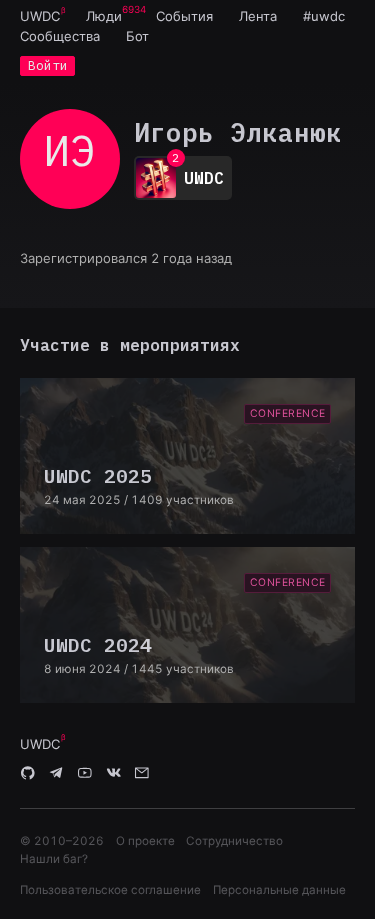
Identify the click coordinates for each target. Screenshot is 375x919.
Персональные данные (279, 890)
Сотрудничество (234, 841)
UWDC (40, 16)
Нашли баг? (54, 859)
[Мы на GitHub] (28, 774)
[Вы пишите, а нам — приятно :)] (142, 774)
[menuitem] (40, 16)
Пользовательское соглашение (110, 890)
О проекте (145, 841)
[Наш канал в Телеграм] (57, 774)
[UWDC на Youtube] (85, 774)
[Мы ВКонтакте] (114, 774)
